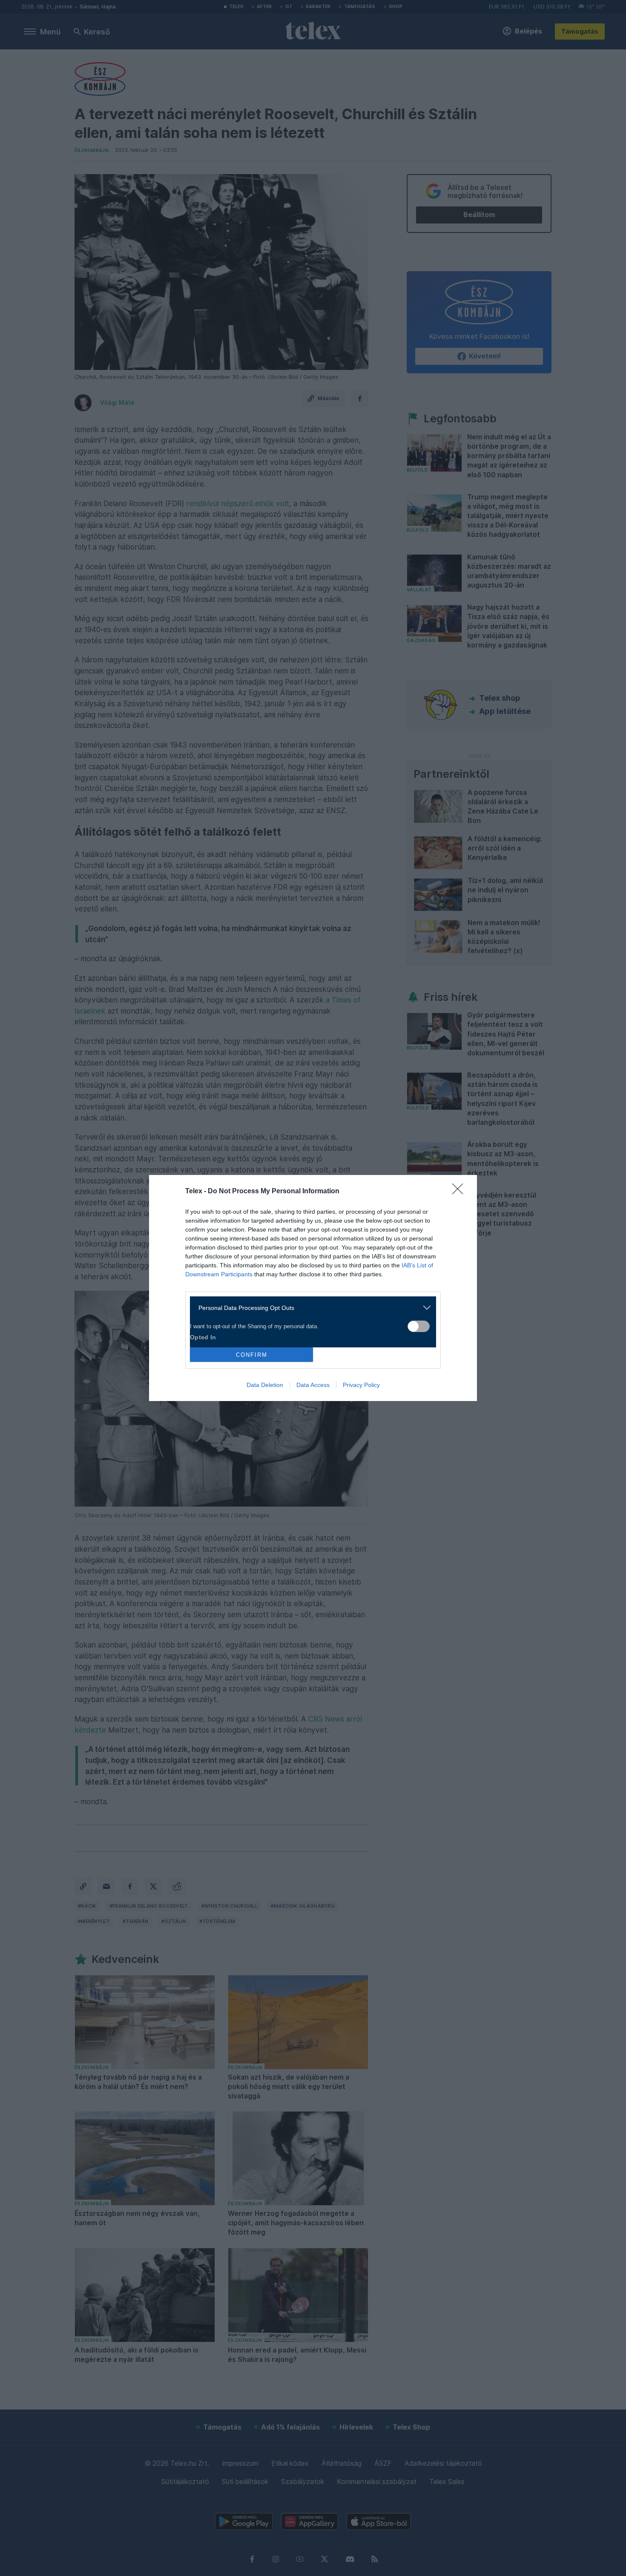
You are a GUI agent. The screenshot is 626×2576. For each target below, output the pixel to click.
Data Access (313, 1385)
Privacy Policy (361, 1385)
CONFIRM (252, 1355)
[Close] (460, 1192)
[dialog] (313, 1288)
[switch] (419, 1326)
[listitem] (310, 1308)
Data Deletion (265, 1385)
